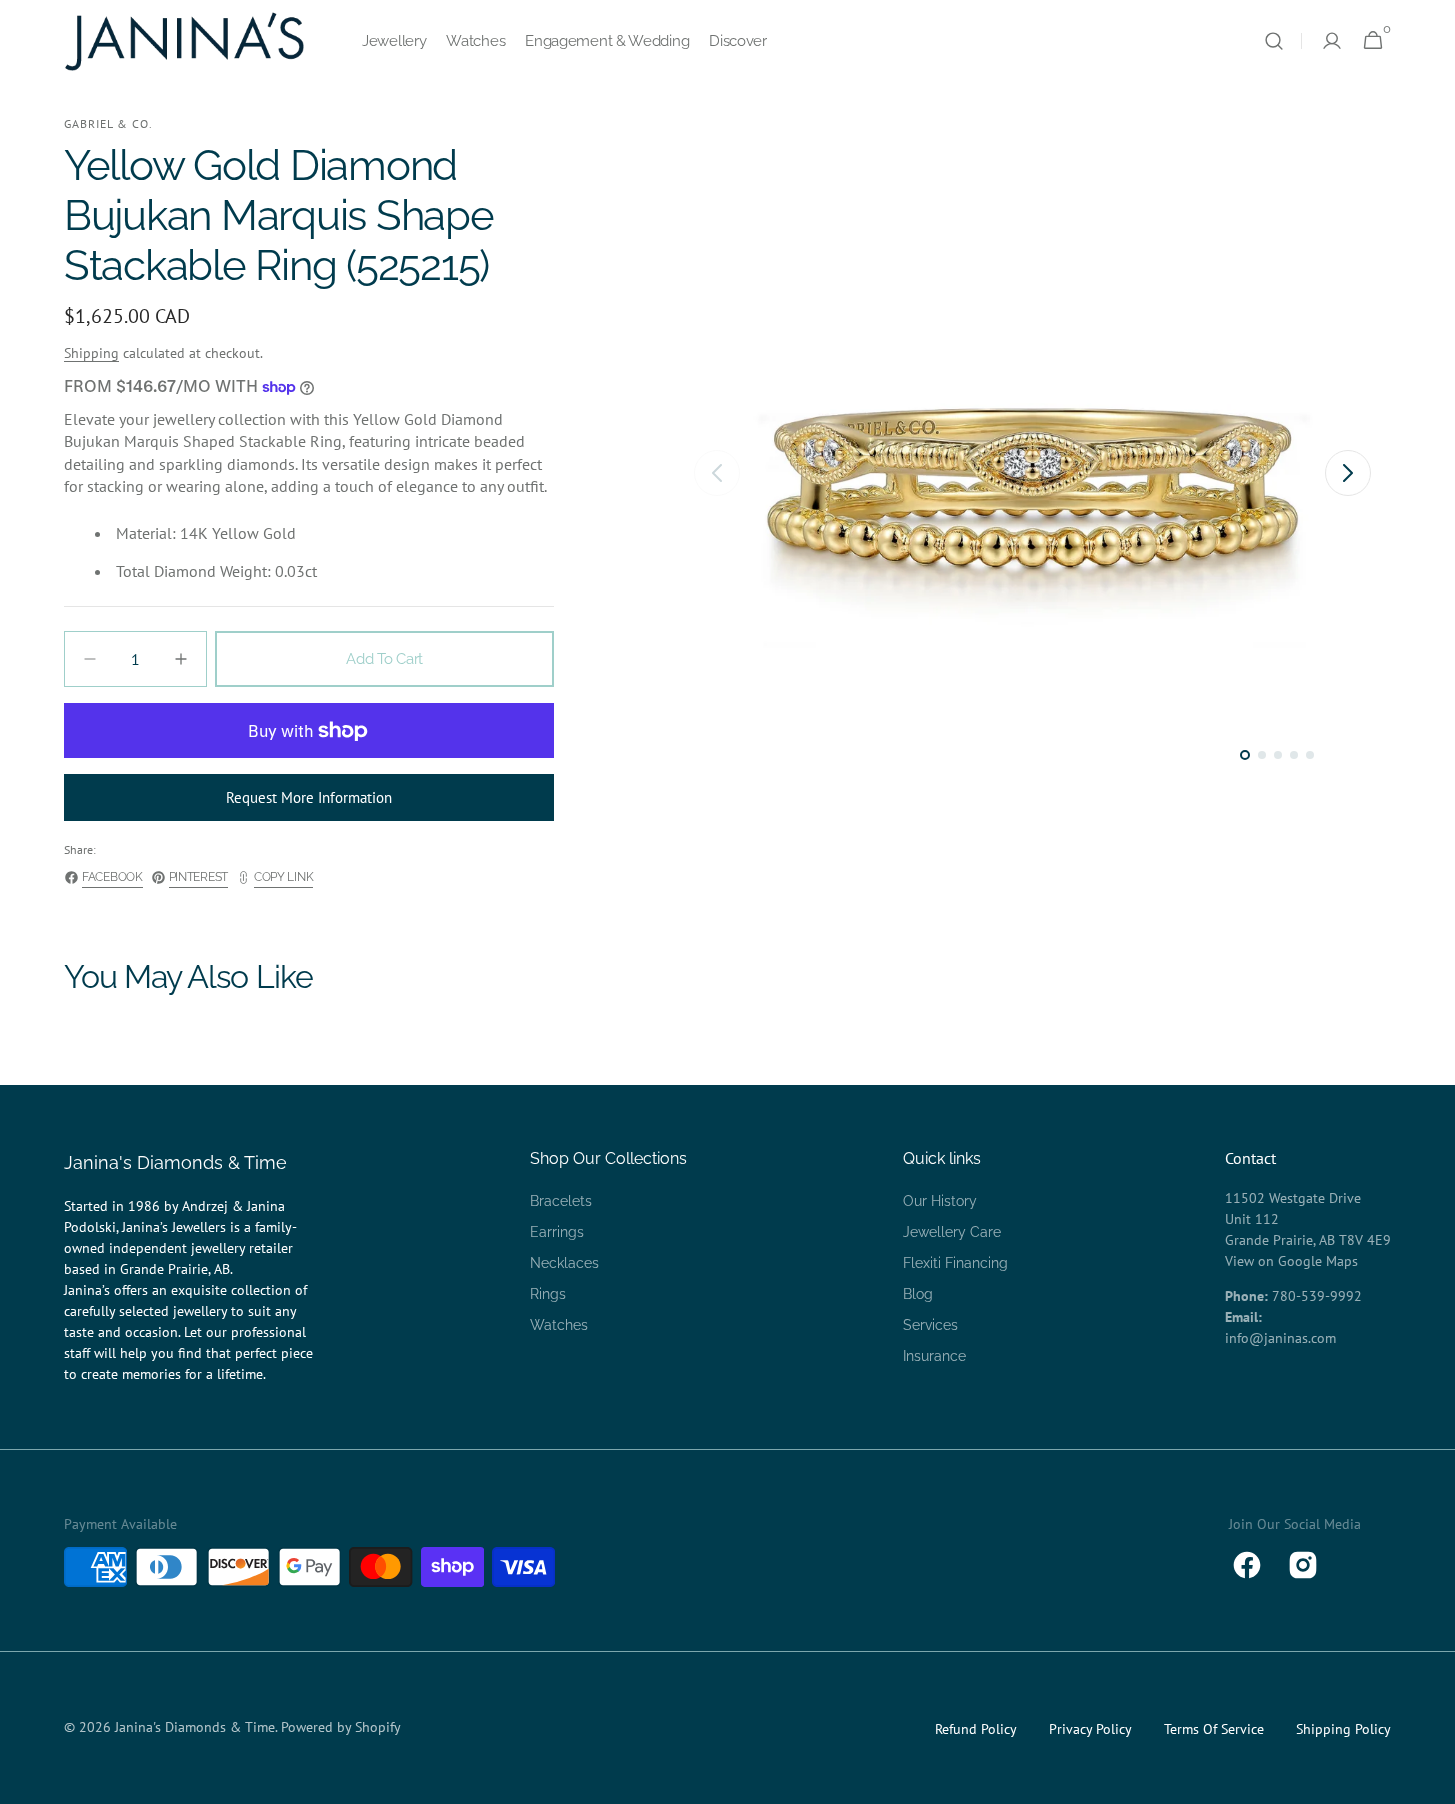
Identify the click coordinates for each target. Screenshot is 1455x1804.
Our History (940, 1201)
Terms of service (1214, 1729)
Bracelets (561, 1201)
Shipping (91, 353)
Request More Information (309, 797)
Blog (918, 1294)
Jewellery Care (952, 1232)
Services (930, 1325)
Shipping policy (1343, 1729)
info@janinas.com (1280, 1338)
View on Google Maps (1291, 1261)
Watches (559, 1325)
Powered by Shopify (341, 1727)
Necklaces (564, 1263)
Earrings (557, 1232)
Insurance (934, 1356)
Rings (548, 1294)
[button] (1274, 41)
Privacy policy (1090, 1729)
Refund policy (976, 1729)
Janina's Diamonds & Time (195, 1727)
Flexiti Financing (955, 1263)
